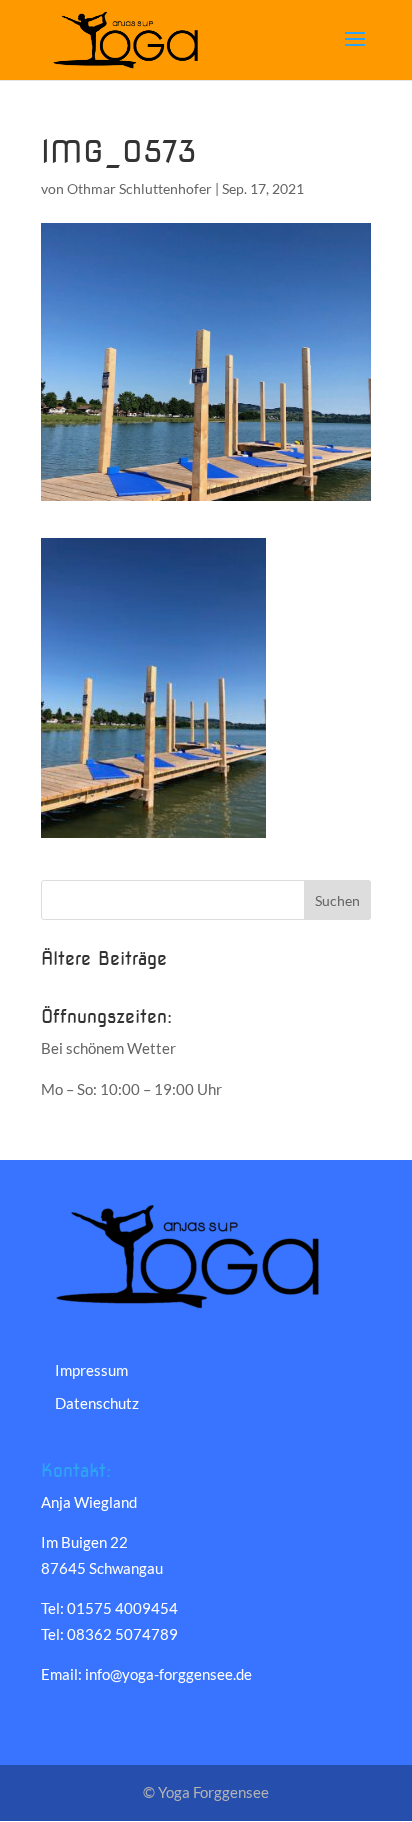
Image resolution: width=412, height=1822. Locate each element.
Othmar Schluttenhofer (139, 188)
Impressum (91, 1370)
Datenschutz (97, 1403)
